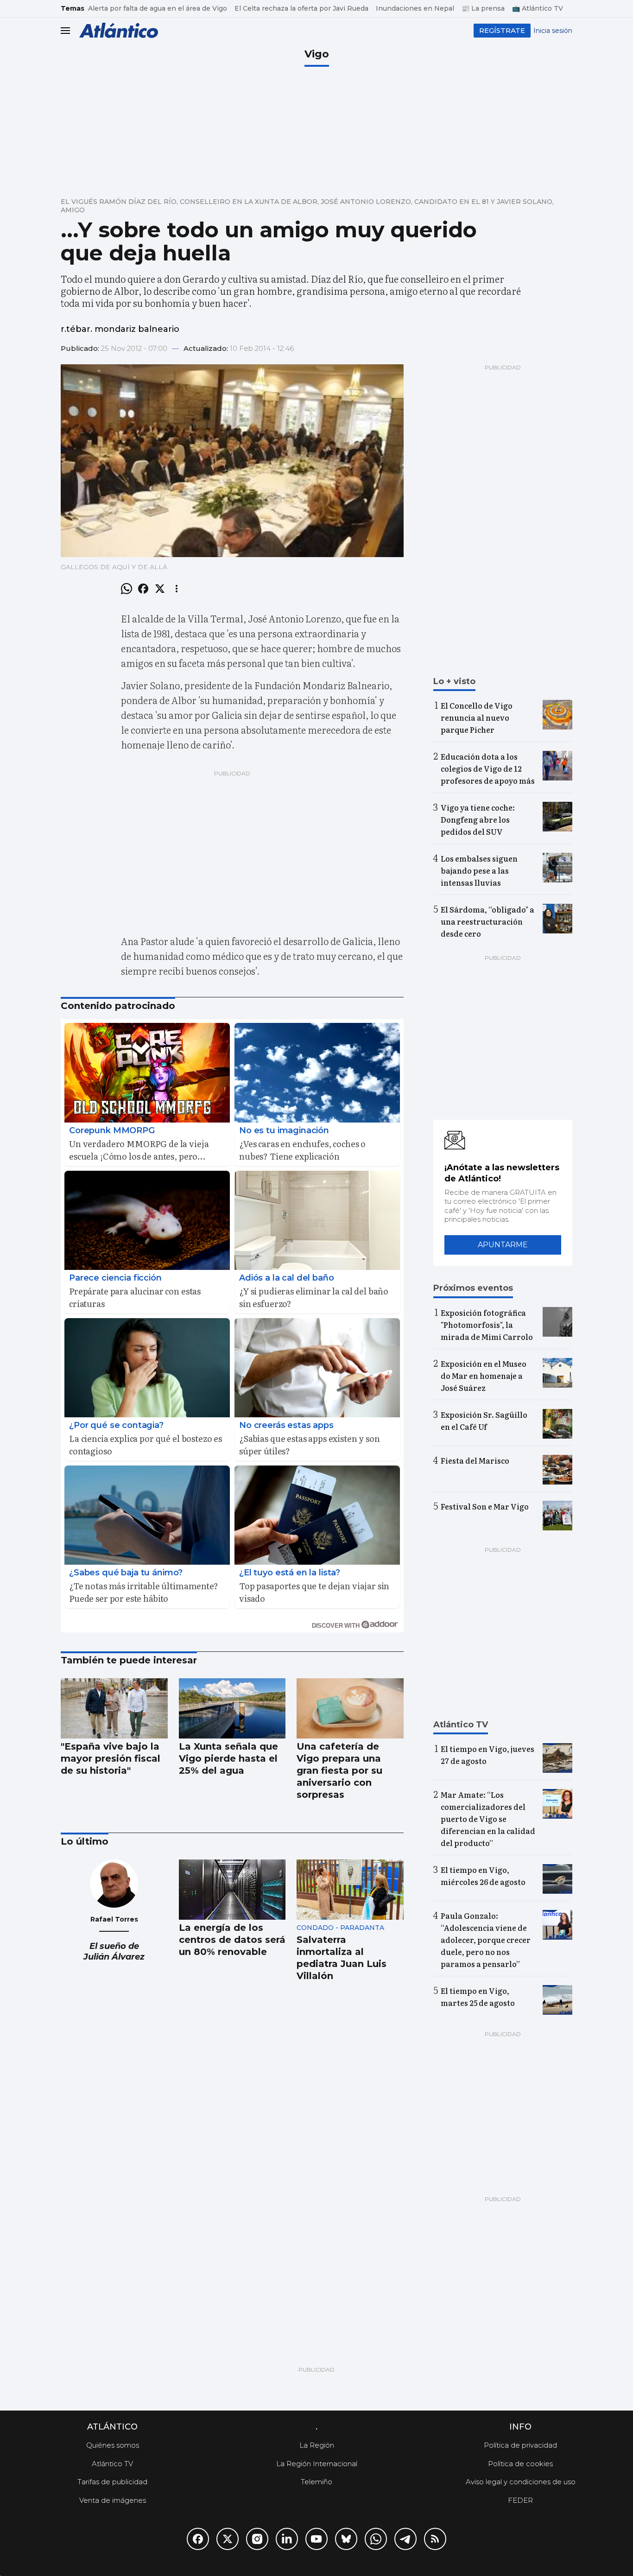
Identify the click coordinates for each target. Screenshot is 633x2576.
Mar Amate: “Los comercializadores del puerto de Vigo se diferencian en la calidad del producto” (488, 1819)
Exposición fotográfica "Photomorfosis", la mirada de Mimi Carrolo (487, 1325)
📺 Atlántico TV (538, 8)
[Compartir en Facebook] (143, 589)
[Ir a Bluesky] (346, 2539)
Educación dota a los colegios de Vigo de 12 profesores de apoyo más (488, 768)
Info (520, 2427)
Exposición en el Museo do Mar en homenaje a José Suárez (484, 1376)
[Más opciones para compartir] (177, 589)
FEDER (520, 2500)
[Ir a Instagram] (257, 2539)
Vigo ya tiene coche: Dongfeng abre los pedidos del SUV (478, 819)
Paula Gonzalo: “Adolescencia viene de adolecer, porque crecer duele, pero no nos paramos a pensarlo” (486, 1940)
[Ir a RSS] (435, 2539)
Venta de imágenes (113, 2500)
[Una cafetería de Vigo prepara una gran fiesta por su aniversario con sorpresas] (350, 1708)
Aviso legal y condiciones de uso (521, 2482)
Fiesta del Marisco (475, 1460)
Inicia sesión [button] (553, 31)
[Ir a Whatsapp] (376, 2539)
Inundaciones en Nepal (415, 8)
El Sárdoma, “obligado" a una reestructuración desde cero (487, 921)
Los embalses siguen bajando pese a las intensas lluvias (479, 870)
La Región (317, 2445)
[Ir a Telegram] (405, 2539)
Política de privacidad (520, 2445)
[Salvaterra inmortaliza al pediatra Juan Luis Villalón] (350, 1890)
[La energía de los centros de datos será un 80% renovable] (232, 1890)
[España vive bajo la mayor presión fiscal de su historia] (114, 1708)
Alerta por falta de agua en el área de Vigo (158, 8)
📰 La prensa (483, 8)
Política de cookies (520, 2464)
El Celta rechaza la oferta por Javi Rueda (301, 8)
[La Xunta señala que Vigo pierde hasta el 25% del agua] (232, 1708)
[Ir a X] (228, 2539)
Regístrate (502, 30)
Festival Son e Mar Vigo (485, 1506)
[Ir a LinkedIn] (287, 2539)
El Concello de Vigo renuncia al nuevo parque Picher (477, 717)
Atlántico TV (112, 2464)
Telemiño (316, 2482)
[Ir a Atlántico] (119, 30)
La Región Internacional (317, 2464)
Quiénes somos (113, 2445)
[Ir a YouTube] (316, 2539)
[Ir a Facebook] (198, 2539)
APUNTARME (503, 1245)
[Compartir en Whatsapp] (127, 589)
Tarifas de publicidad (112, 2482)
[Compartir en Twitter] (160, 589)
